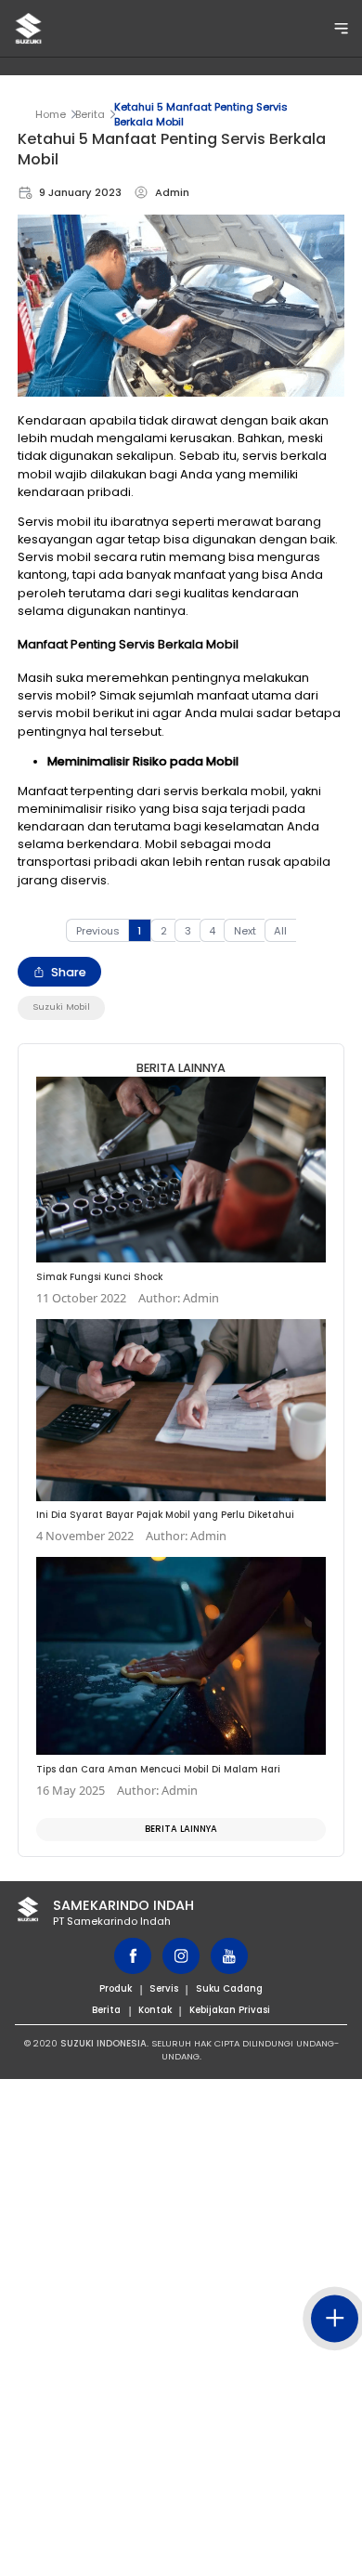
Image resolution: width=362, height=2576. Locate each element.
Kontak (155, 2010)
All (280, 931)
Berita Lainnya (181, 1829)
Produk (116, 1988)
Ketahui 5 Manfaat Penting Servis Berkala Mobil (201, 114)
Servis (164, 1988)
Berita (90, 114)
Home (51, 114)
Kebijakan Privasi (230, 2010)
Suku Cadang (229, 1988)
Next (245, 931)
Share (69, 972)
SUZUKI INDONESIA (103, 2043)
